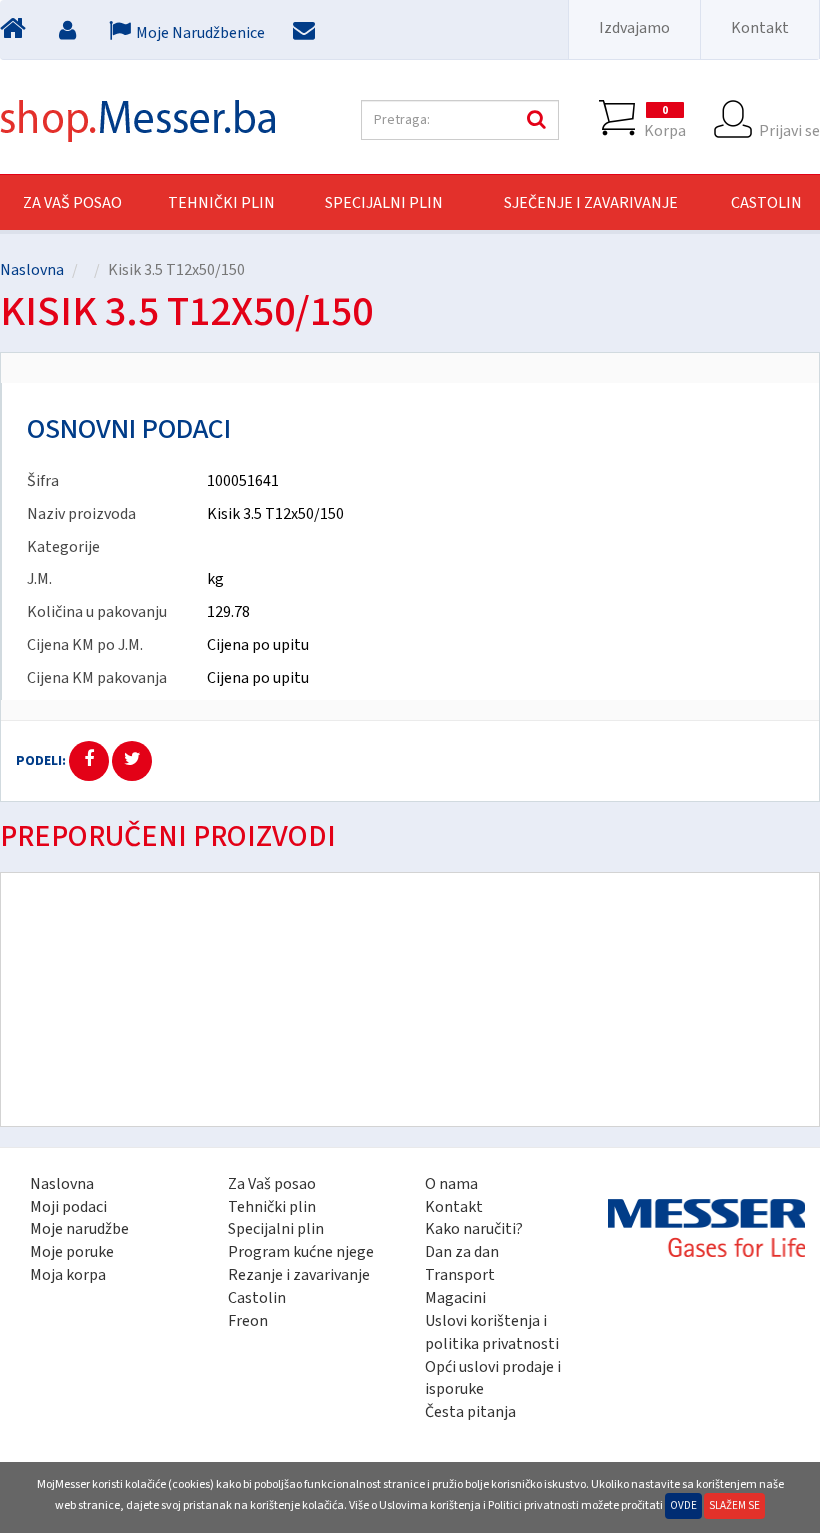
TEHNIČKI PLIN (221, 203)
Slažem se (734, 1505)
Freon (248, 1321)
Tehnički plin (272, 1207)
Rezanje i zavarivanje (299, 1275)
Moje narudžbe (79, 1229)
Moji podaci (68, 1207)
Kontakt (760, 28)
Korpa (665, 121)
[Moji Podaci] (70, 33)
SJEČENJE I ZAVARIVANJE (591, 203)
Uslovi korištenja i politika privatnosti (492, 1332)
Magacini (455, 1298)
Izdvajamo (634, 28)
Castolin (257, 1298)
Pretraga (534, 120)
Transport (460, 1275)
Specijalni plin (276, 1229)
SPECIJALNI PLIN (384, 203)
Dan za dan (462, 1252)
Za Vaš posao (72, 203)
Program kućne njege (301, 1252)
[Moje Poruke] (306, 33)
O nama (451, 1184)
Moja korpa (68, 1275)
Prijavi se (789, 130)
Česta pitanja (470, 1412)
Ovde (683, 1505)
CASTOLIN (766, 203)
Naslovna (32, 270)
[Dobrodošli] (15, 33)
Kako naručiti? (474, 1229)
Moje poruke (72, 1252)
